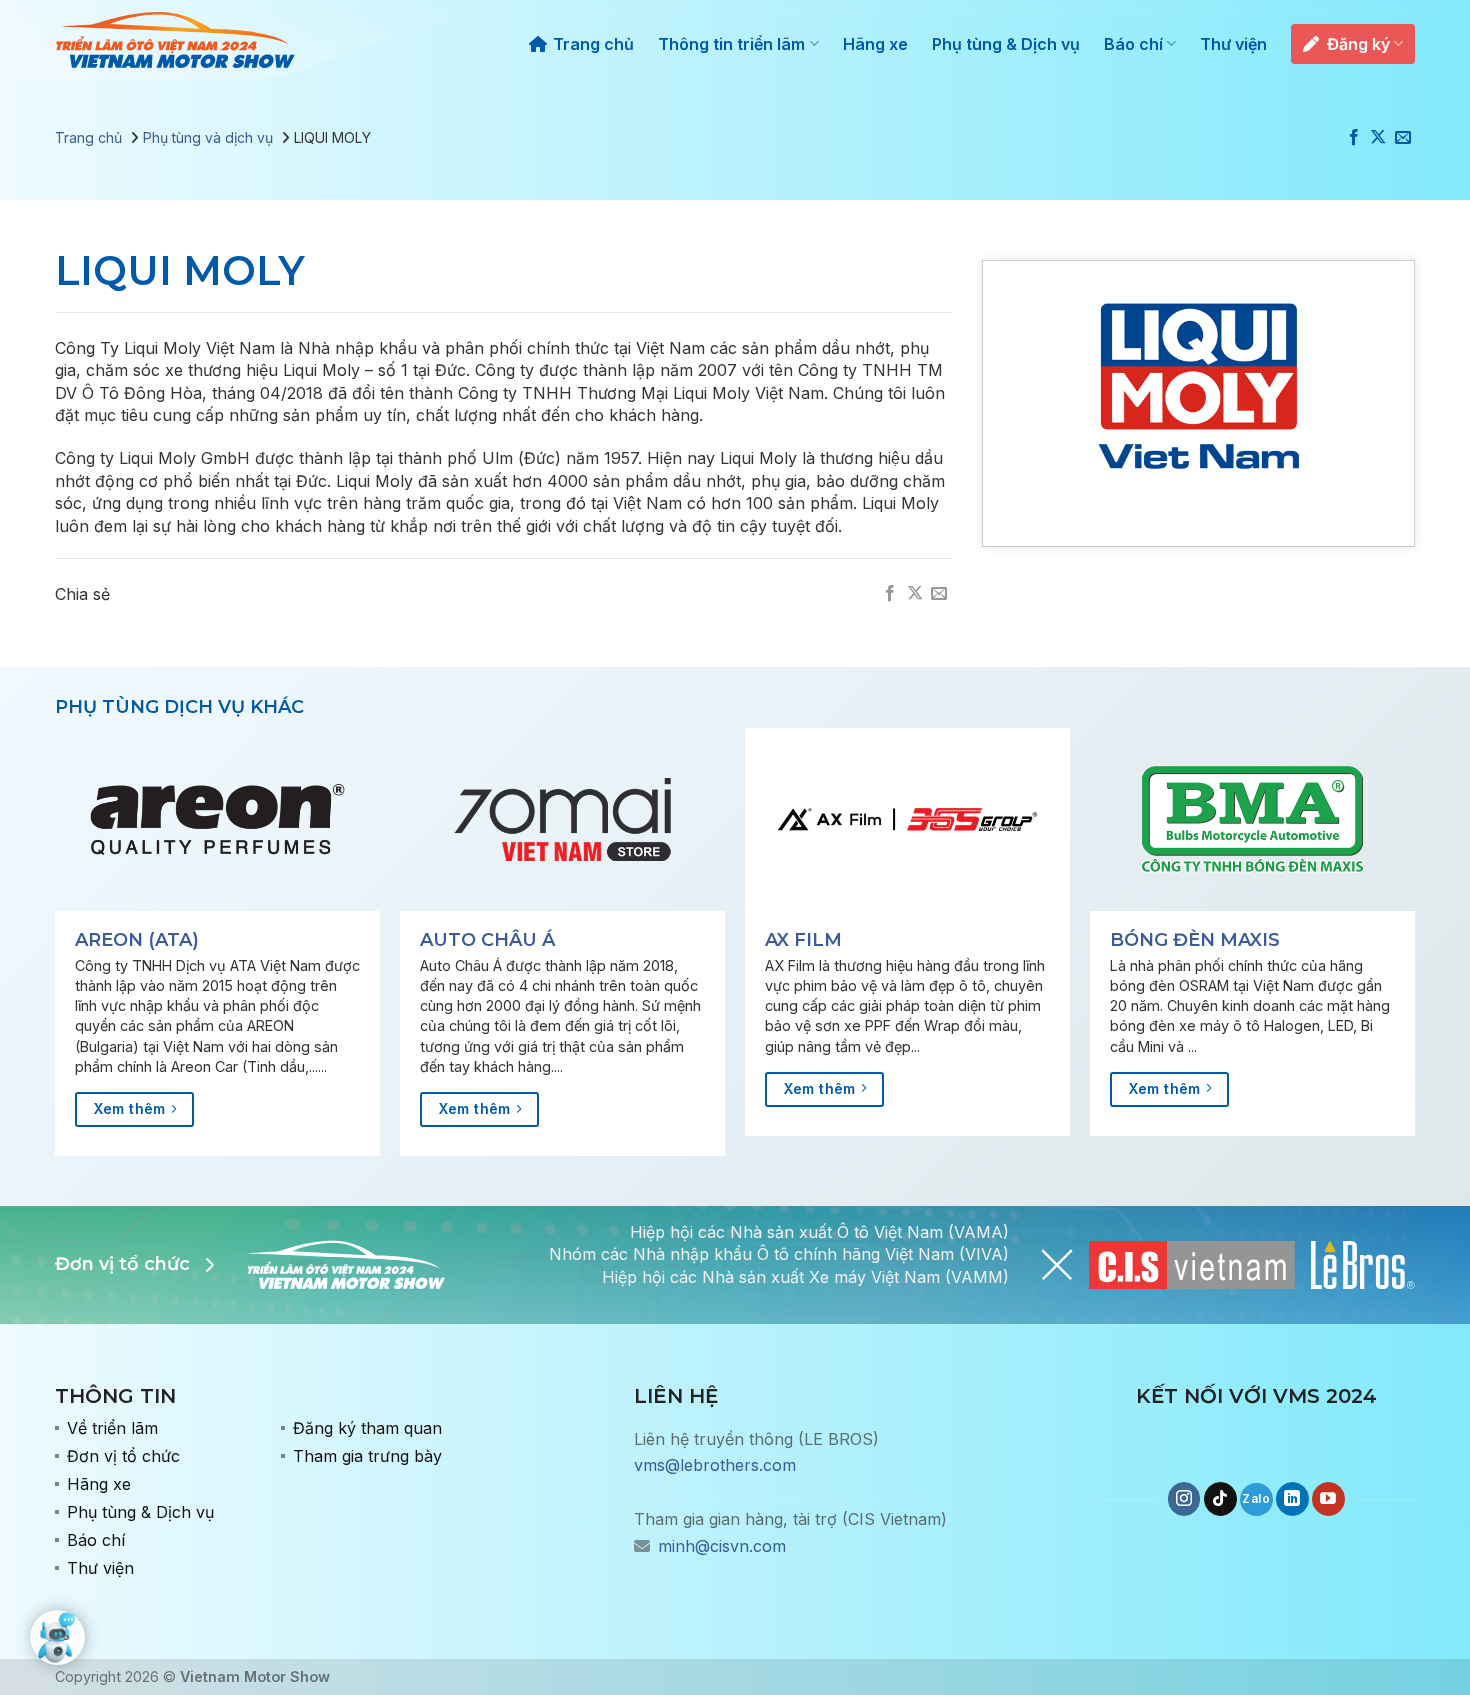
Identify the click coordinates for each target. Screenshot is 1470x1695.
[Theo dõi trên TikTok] (1220, 1499)
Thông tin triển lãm (731, 44)
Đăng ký (1358, 44)
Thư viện (1233, 44)
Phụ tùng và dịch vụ (208, 137)
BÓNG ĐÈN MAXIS (1195, 940)
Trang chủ (593, 44)
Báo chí (1133, 44)
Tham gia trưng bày (367, 1456)
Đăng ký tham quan (367, 1428)
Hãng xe (875, 44)
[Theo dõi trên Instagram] (1184, 1499)
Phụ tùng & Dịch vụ (1006, 44)
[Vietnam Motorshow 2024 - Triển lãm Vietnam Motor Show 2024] (175, 40)
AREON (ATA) (137, 940)
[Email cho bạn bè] (1403, 138)
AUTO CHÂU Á (487, 940)
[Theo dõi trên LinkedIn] (1292, 1499)
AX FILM (803, 940)
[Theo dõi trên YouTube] (1328, 1499)
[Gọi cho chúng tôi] (1256, 1499)
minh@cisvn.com (722, 1546)
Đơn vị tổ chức (123, 1456)
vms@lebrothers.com (715, 1465)
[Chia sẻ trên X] (1378, 138)
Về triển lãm (112, 1428)
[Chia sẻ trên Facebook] (1354, 138)
